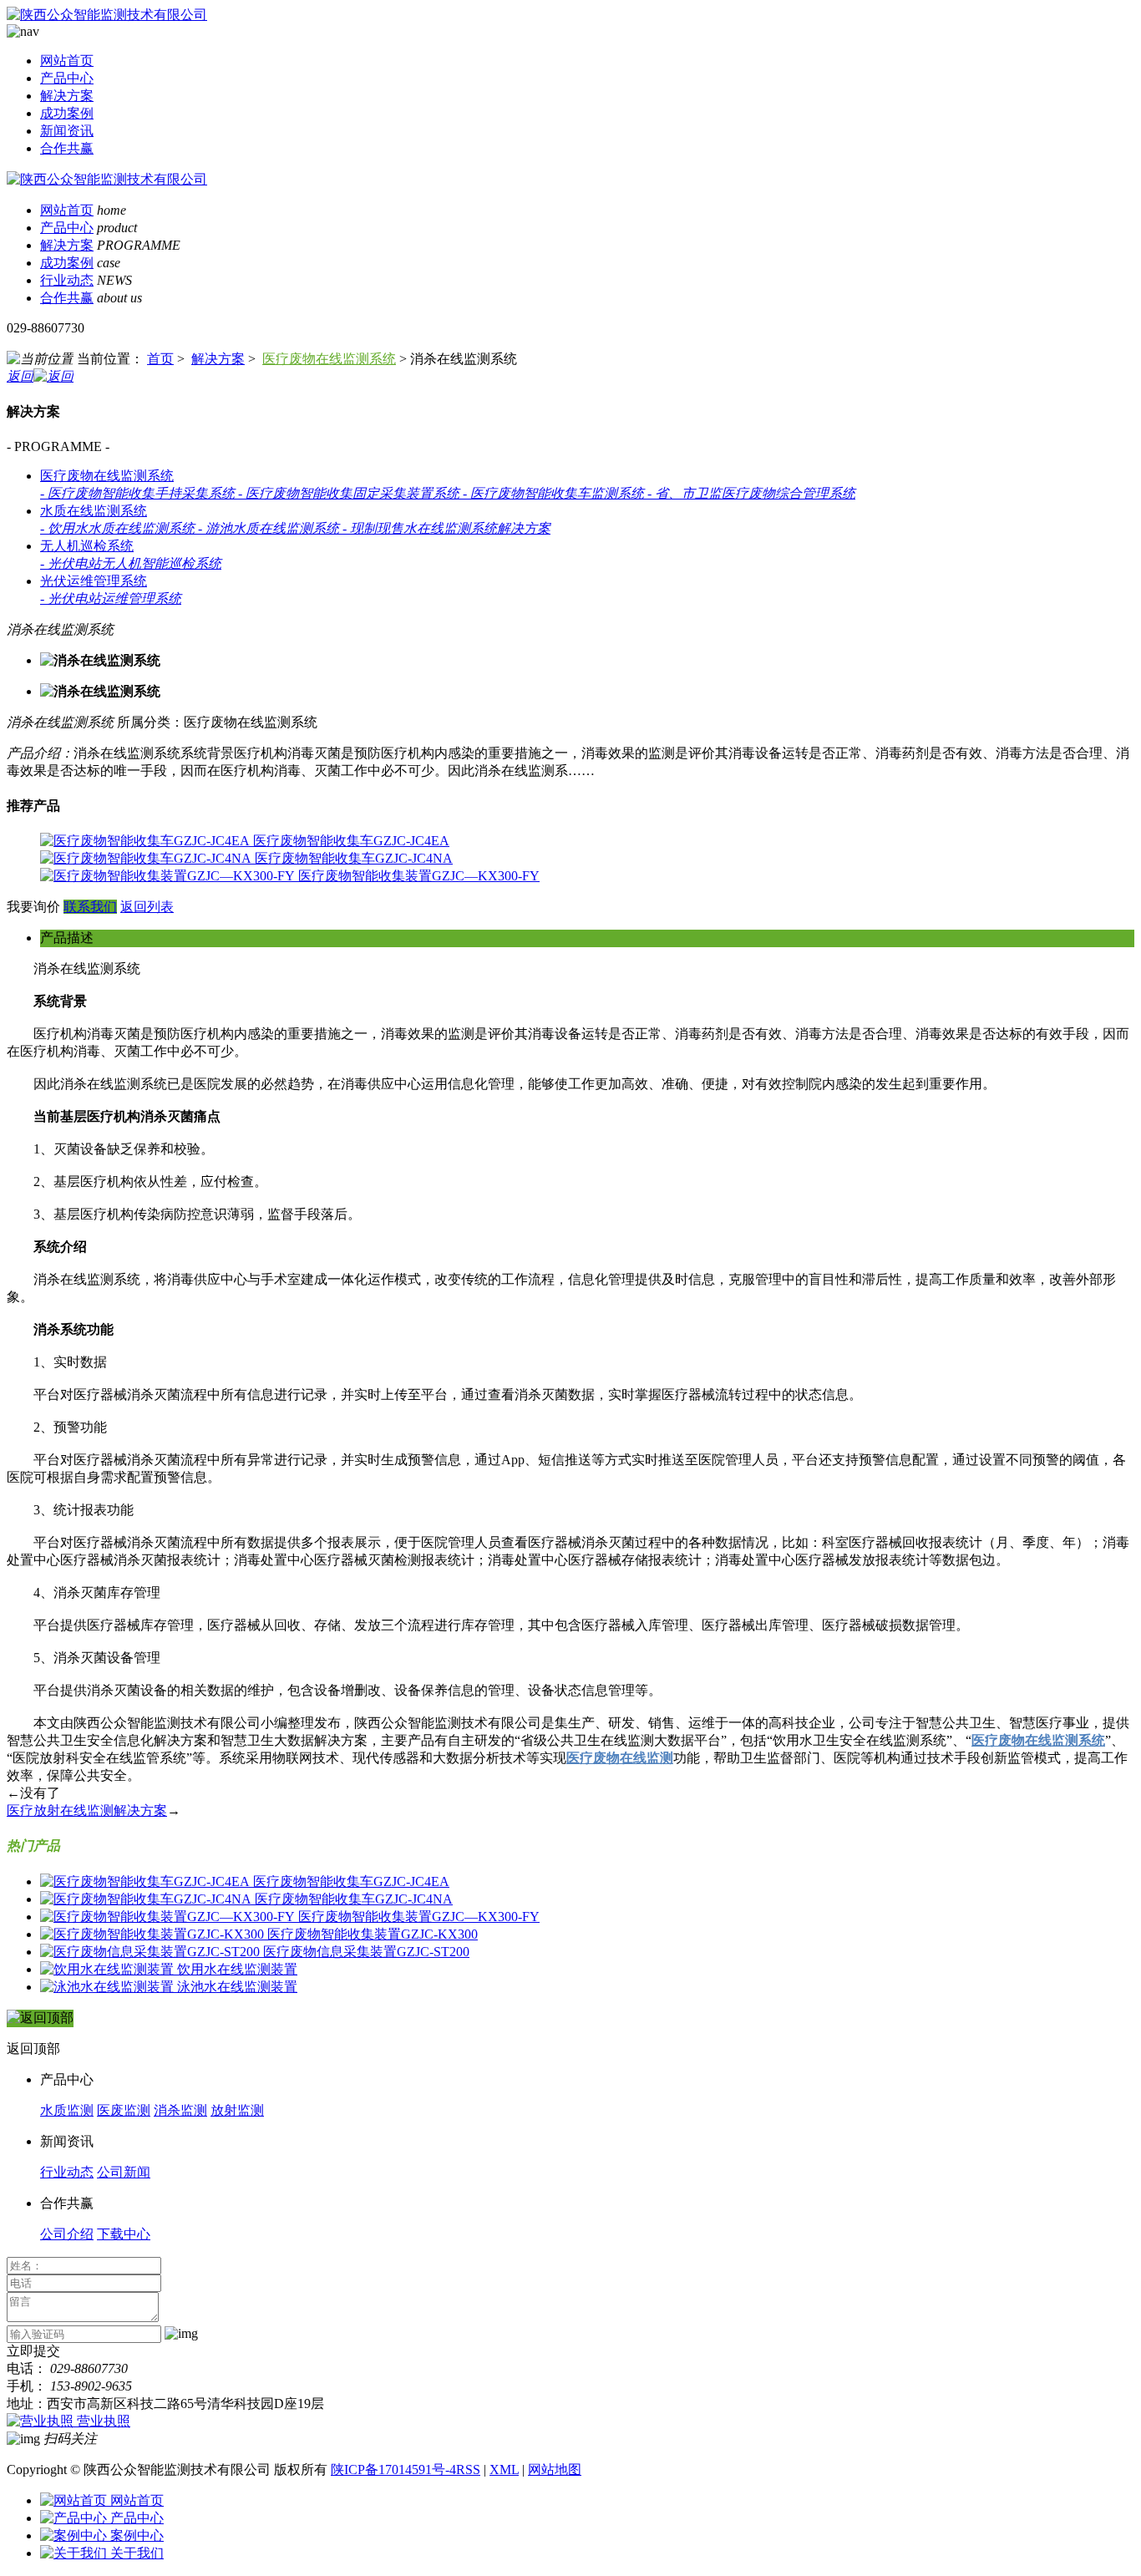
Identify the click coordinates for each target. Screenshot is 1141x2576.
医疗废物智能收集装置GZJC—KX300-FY (419, 876)
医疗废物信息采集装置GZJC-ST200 (366, 1952)
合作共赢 (67, 148)
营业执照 (104, 2421)
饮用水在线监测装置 (237, 1969)
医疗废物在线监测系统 (329, 359)
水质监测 (67, 2110)
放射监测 (237, 2110)
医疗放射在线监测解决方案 (87, 1810)
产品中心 (67, 78)
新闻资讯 (67, 131)
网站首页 (67, 61)
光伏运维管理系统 (94, 581)
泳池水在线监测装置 (237, 1987)
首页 (160, 359)
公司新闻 (124, 2172)
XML (504, 2470)
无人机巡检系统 (87, 546)
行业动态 (67, 280)
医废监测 (124, 2110)
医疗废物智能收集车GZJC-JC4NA (354, 858)
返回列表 (147, 907)
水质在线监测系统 (94, 511)
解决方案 (67, 96)
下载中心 (124, 2234)
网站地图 (555, 2470)
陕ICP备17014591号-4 (393, 2470)
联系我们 (90, 907)
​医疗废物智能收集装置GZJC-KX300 (373, 1934)
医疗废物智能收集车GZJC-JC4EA (351, 841)
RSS (468, 2470)
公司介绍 (67, 2234)
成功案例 (67, 113)
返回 (20, 376)
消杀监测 (180, 2110)
